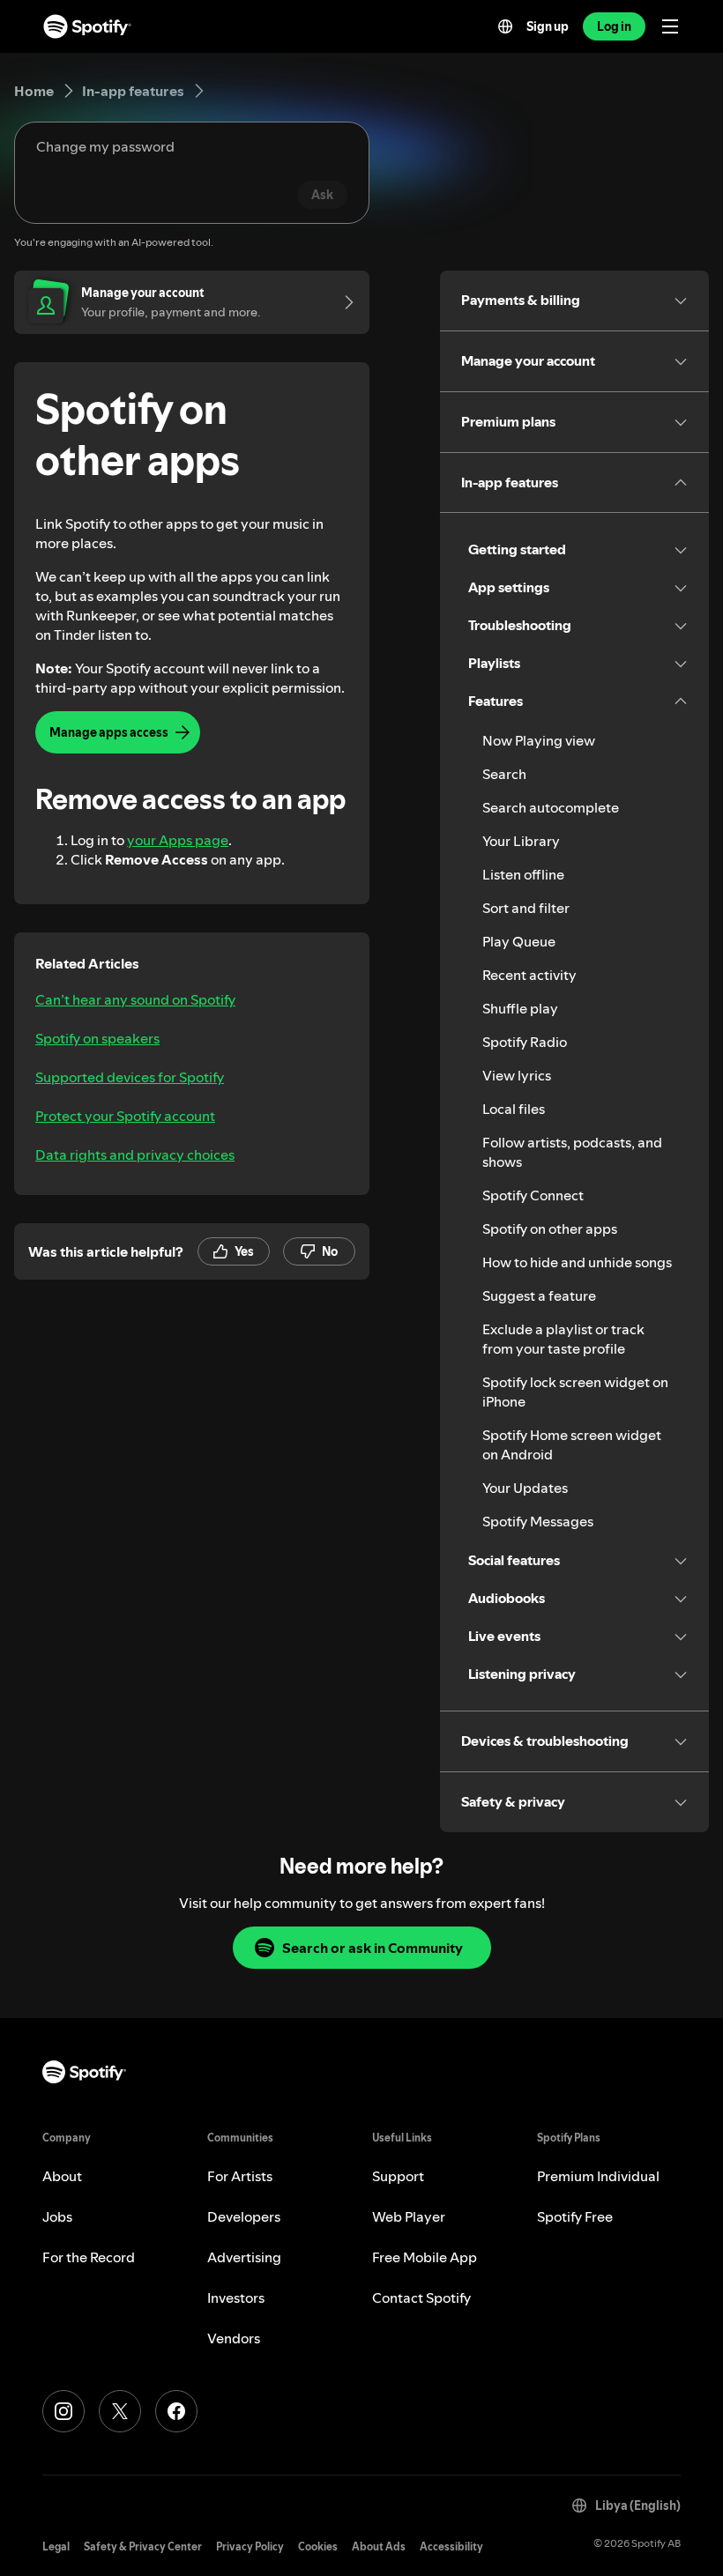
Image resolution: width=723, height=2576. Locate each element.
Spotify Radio (525, 1042)
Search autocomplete (551, 807)
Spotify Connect (533, 1195)
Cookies (318, 2546)
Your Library (521, 841)
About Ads (379, 2546)
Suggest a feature (539, 1295)
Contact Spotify (421, 2298)
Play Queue (519, 941)
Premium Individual (598, 2176)
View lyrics (517, 1075)
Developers (244, 2216)
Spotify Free (575, 2216)
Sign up (548, 26)
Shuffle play (520, 1008)
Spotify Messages (538, 1521)
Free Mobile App (425, 2257)
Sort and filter (526, 908)
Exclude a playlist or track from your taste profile (563, 1339)
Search (504, 774)
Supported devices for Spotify (130, 1077)
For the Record (89, 2257)
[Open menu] (670, 26)
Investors (236, 2298)
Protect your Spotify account (125, 1116)
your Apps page (178, 840)
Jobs (57, 2216)
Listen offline (523, 874)
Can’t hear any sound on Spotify (135, 999)
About (62, 2176)
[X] (120, 2411)
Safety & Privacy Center (143, 2546)
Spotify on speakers (97, 1038)
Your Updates (525, 1488)
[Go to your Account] (343, 302)
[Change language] (505, 26)
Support (398, 2176)
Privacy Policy (250, 2546)
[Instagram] (63, 2411)
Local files (514, 1109)
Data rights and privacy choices (135, 1154)
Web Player (409, 2216)
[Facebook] (176, 2411)
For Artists (240, 2176)
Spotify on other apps (550, 1229)
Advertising (244, 2257)
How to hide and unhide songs (577, 1262)
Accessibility (451, 2546)
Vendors (234, 2338)
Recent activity (529, 975)
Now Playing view (539, 740)
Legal (56, 2546)
